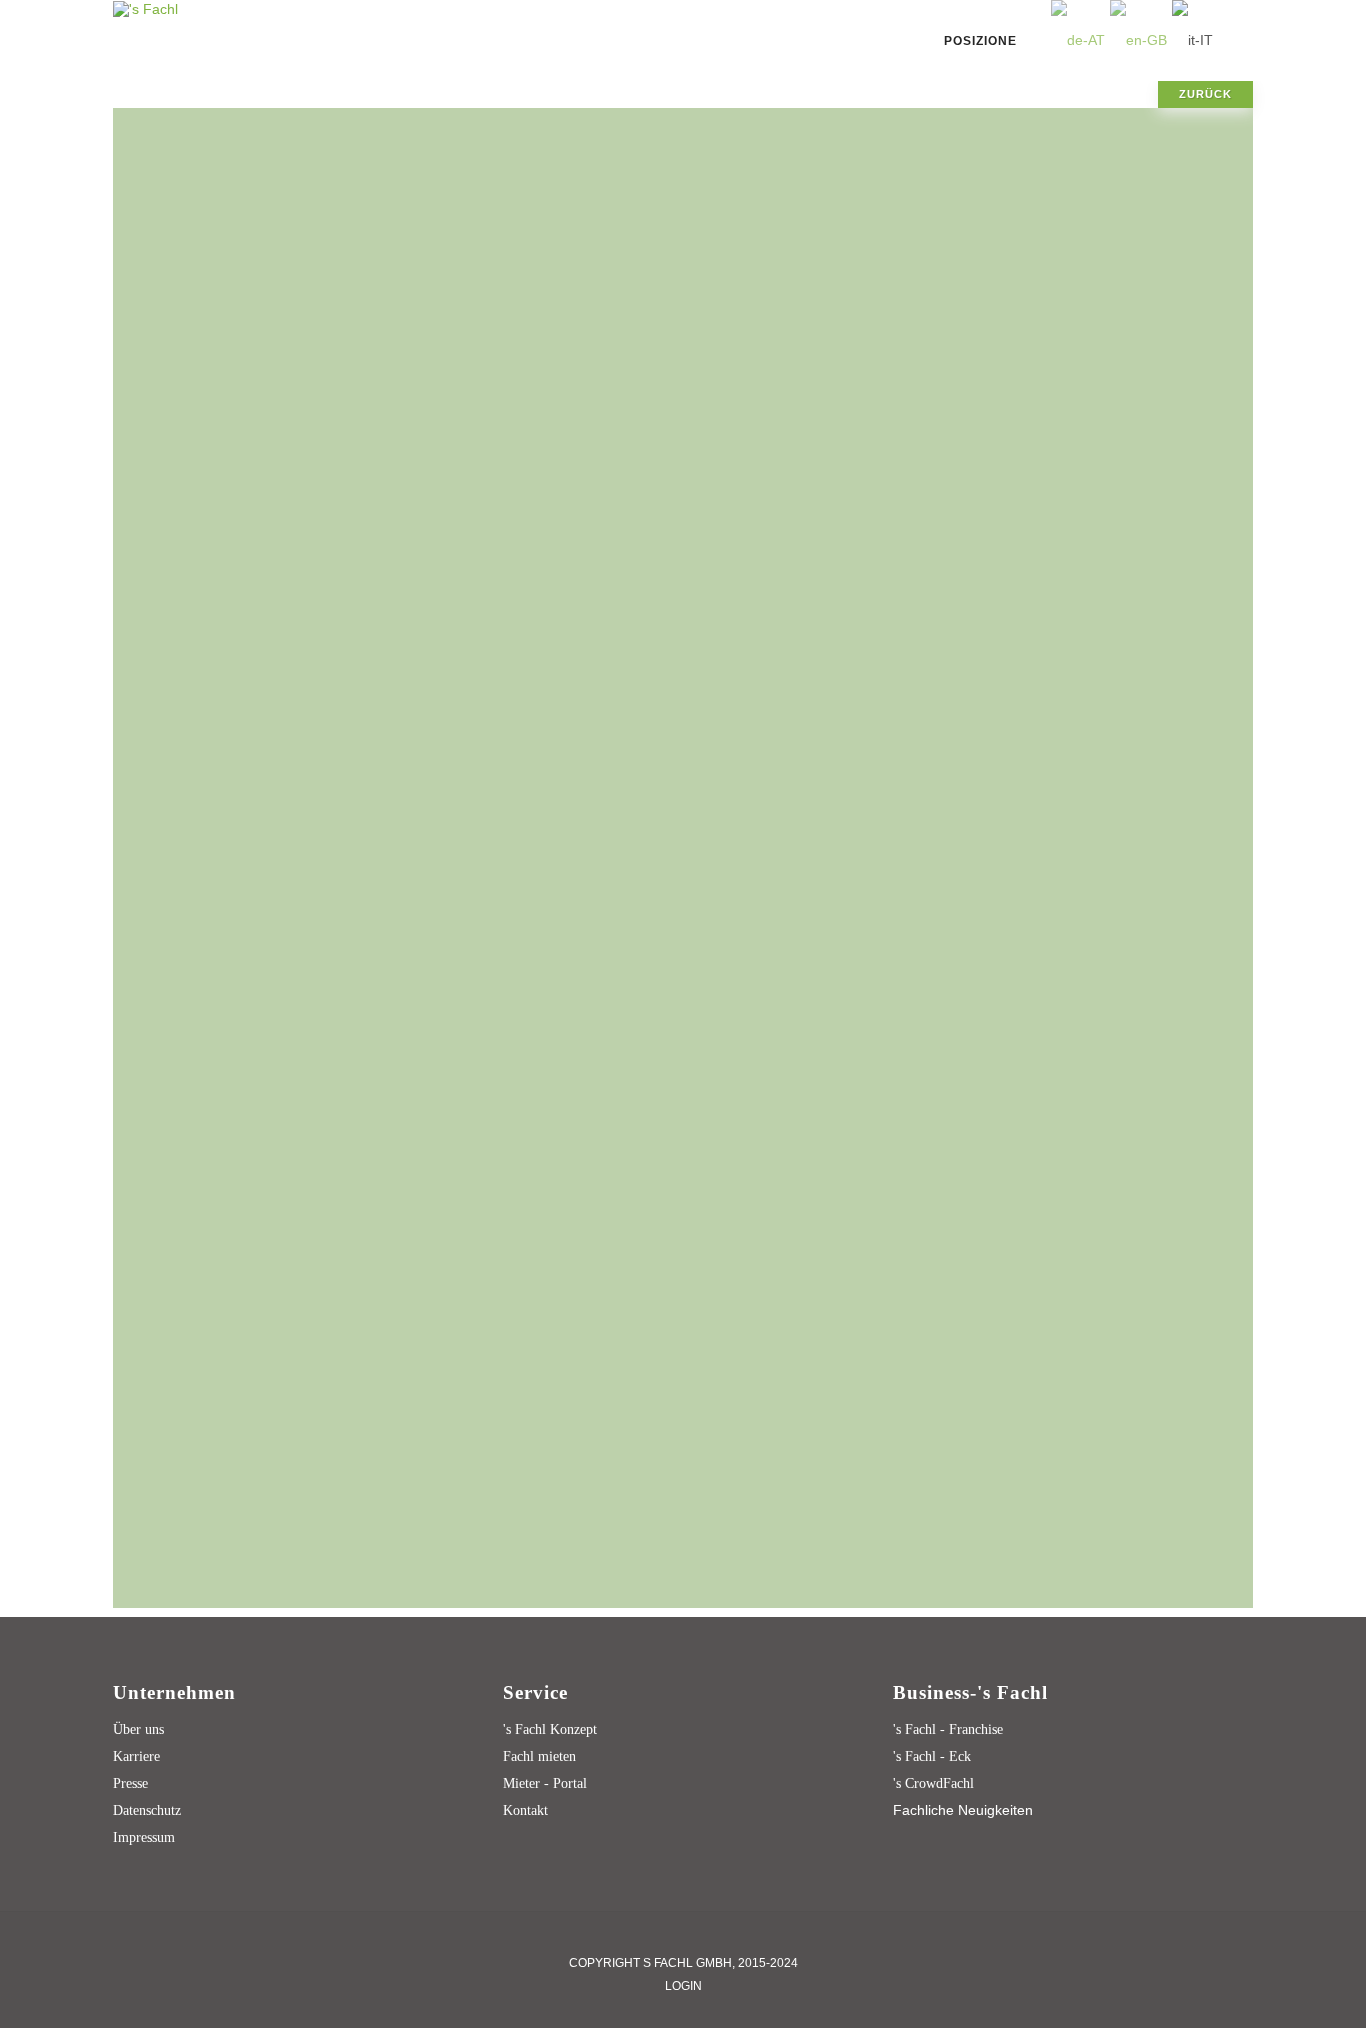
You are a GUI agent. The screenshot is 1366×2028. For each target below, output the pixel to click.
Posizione (980, 41)
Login (683, 1986)
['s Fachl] (145, 8)
